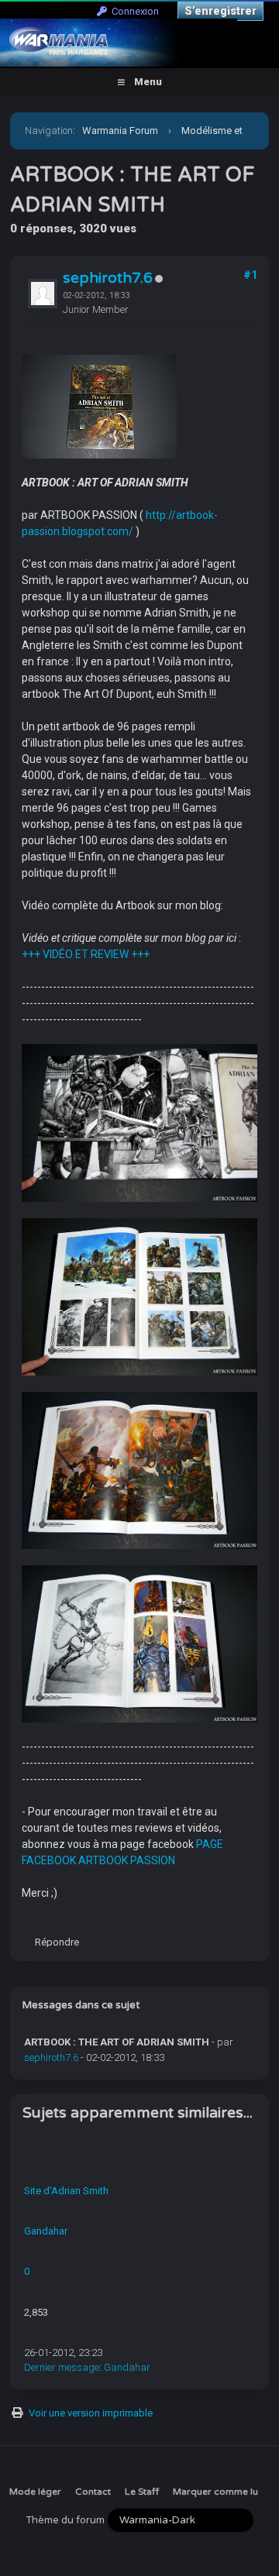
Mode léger (35, 2492)
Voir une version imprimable (91, 2413)
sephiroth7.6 (108, 278)
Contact (93, 2492)
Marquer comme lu (215, 2492)
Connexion (133, 11)
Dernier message (62, 2367)
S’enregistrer (220, 11)
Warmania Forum (120, 131)
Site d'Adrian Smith (66, 2191)
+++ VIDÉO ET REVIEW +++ (86, 954)
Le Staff (142, 2492)
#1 (250, 275)
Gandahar (46, 2231)
